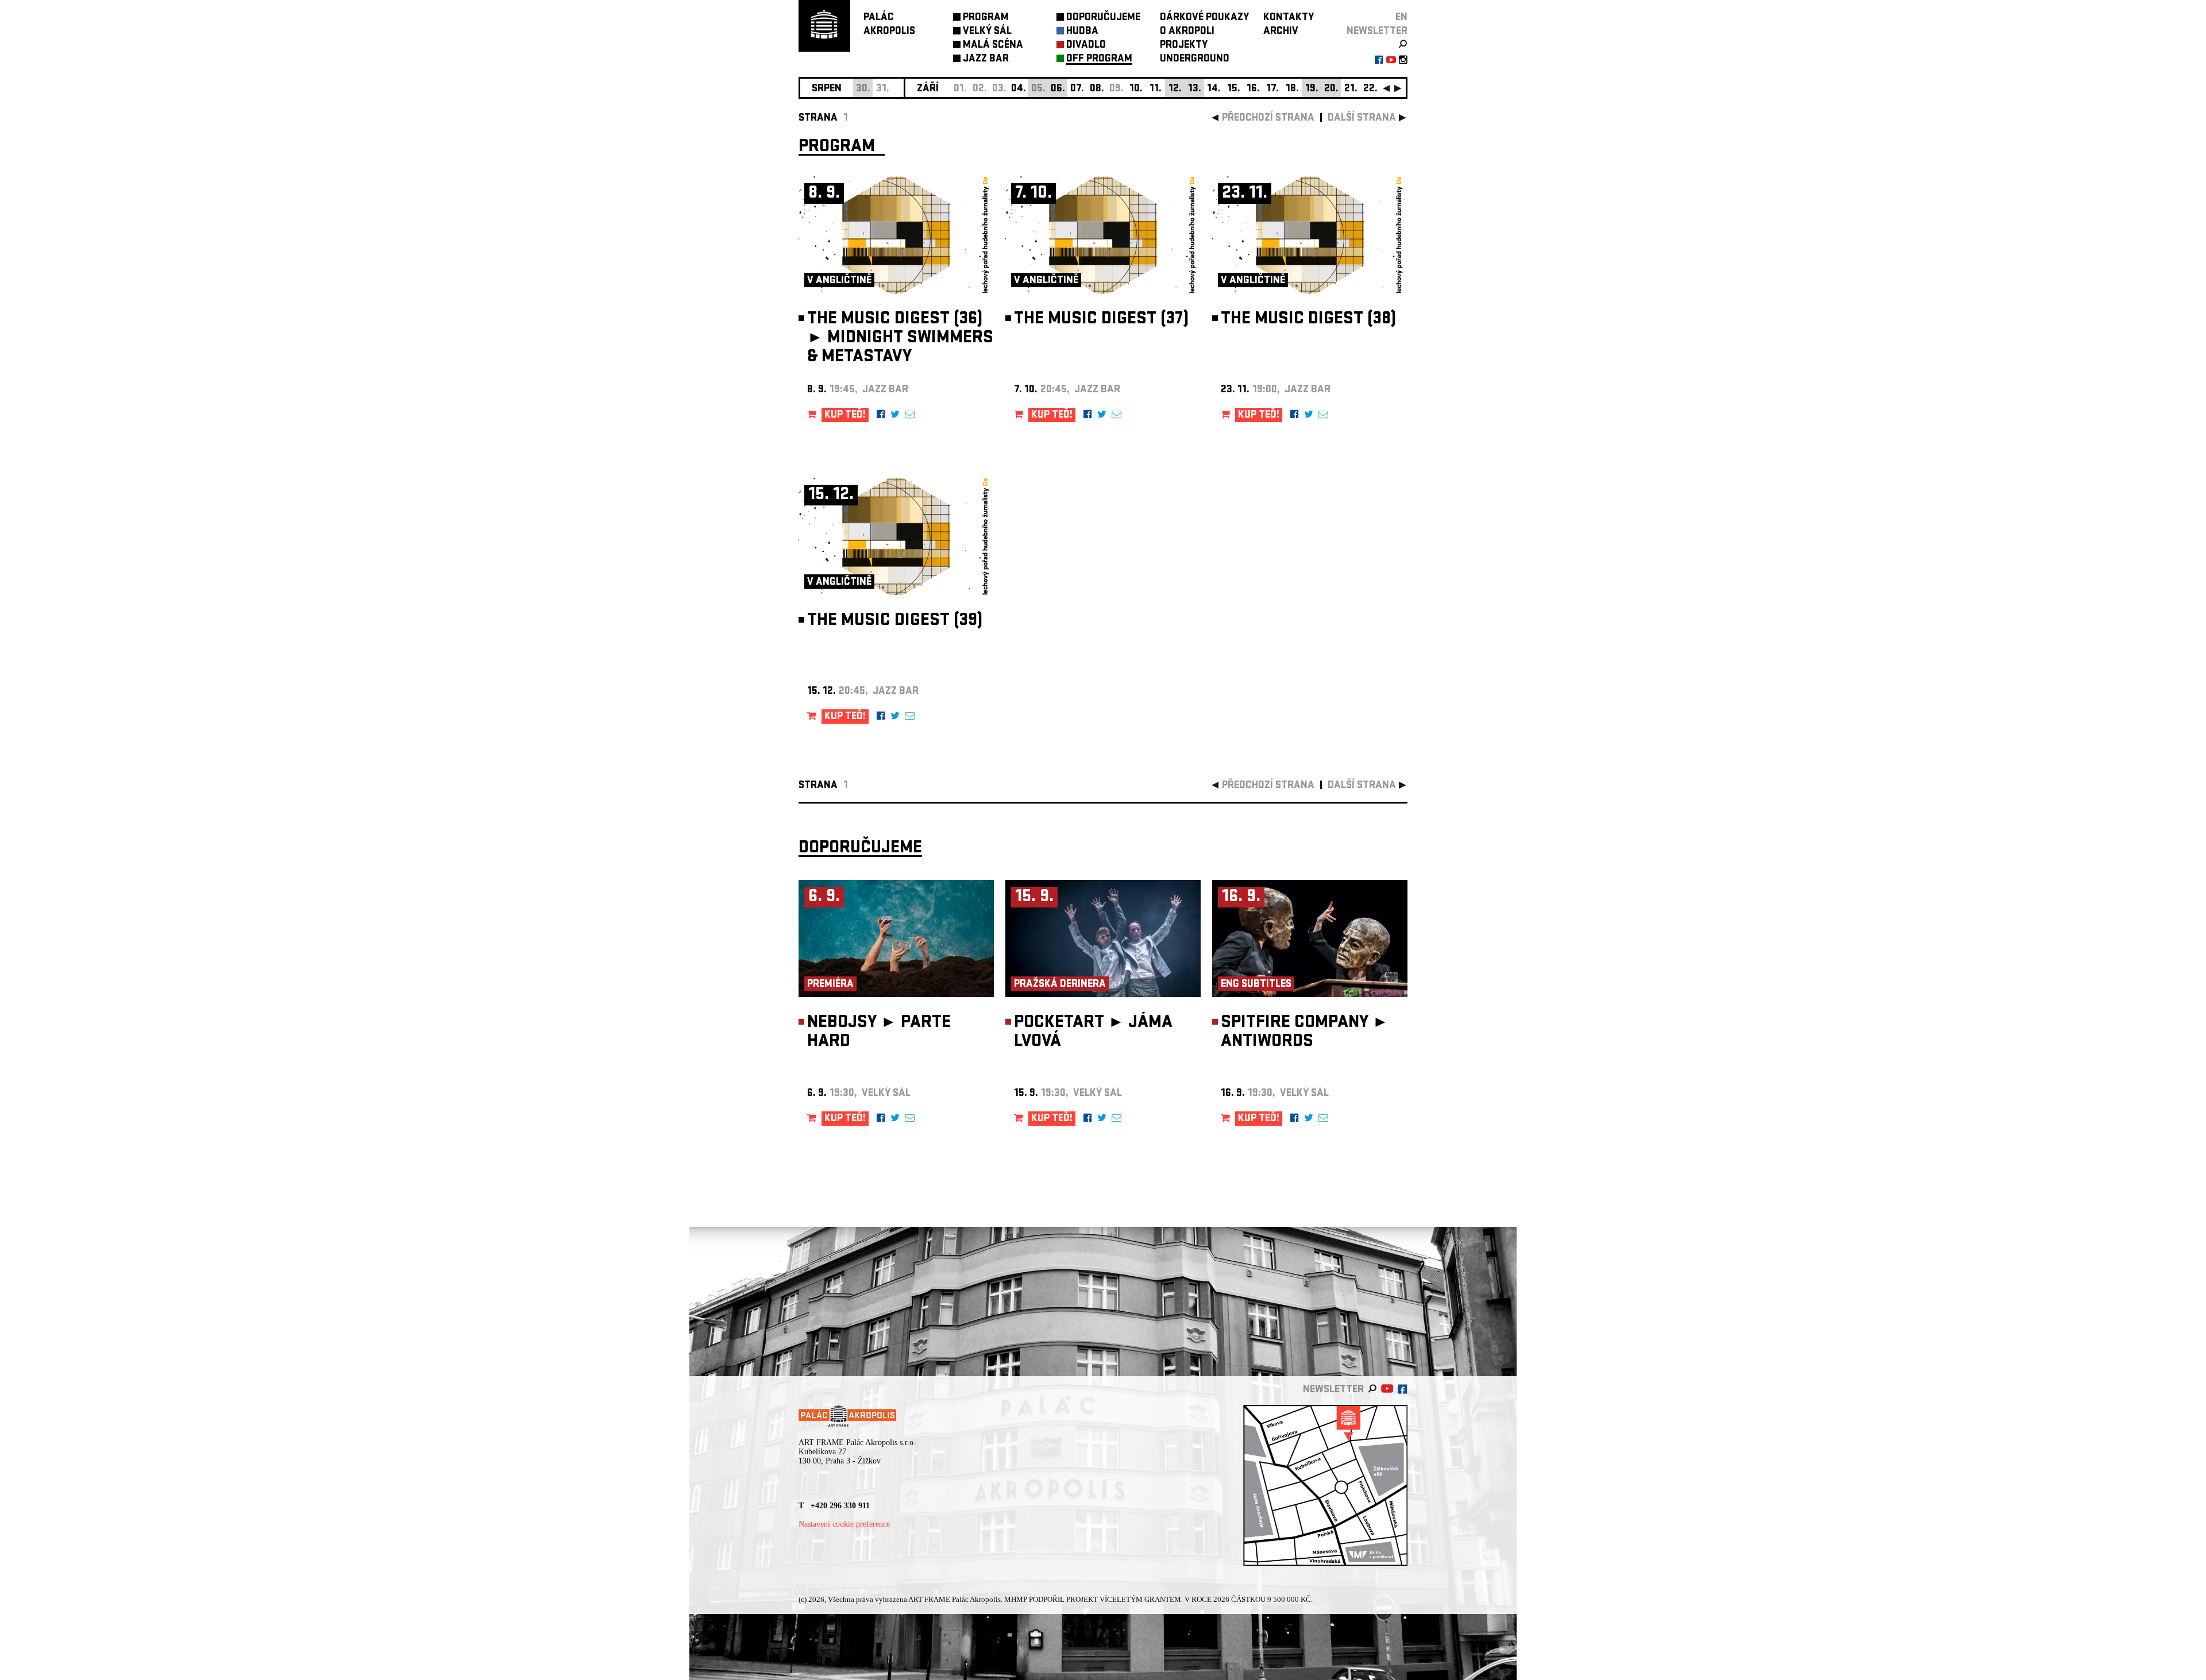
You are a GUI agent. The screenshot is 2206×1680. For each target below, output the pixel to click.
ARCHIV (1281, 32)
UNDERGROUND (1195, 59)
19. (1312, 89)
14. (1214, 89)
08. (1097, 89)
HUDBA (1082, 32)
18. (1292, 89)
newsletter (1377, 32)
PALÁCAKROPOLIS (889, 25)
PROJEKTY (1184, 46)
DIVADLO (1086, 46)
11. (1156, 89)
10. (1136, 89)
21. (1351, 89)
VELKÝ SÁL (987, 32)
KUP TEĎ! (845, 416)
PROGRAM (986, 18)
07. (1077, 89)
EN (1401, 18)
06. (1058, 89)
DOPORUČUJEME (1103, 18)
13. (1195, 89)
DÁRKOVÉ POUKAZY (1204, 18)
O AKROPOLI (1187, 32)
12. (1175, 89)
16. (1253, 89)
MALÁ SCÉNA (993, 46)
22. (1370, 89)
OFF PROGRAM (1099, 59)
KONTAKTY (1289, 18)
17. (1272, 89)
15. (1234, 89)
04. (1019, 89)
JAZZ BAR (986, 59)
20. (1331, 89)
